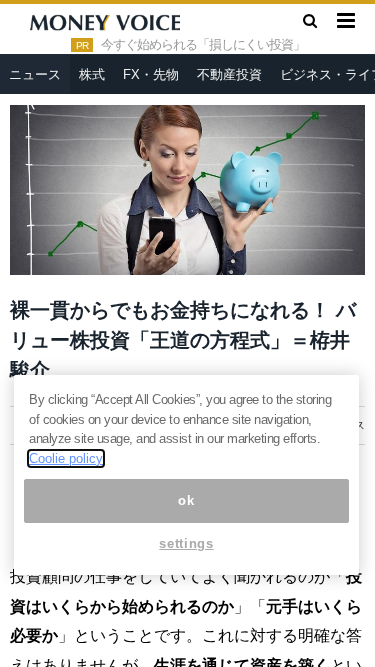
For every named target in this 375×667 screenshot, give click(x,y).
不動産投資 (229, 74)
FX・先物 (151, 74)
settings (186, 543)
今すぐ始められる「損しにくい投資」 (203, 45)
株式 (92, 74)
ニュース (35, 74)
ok (186, 500)
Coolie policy (66, 458)
